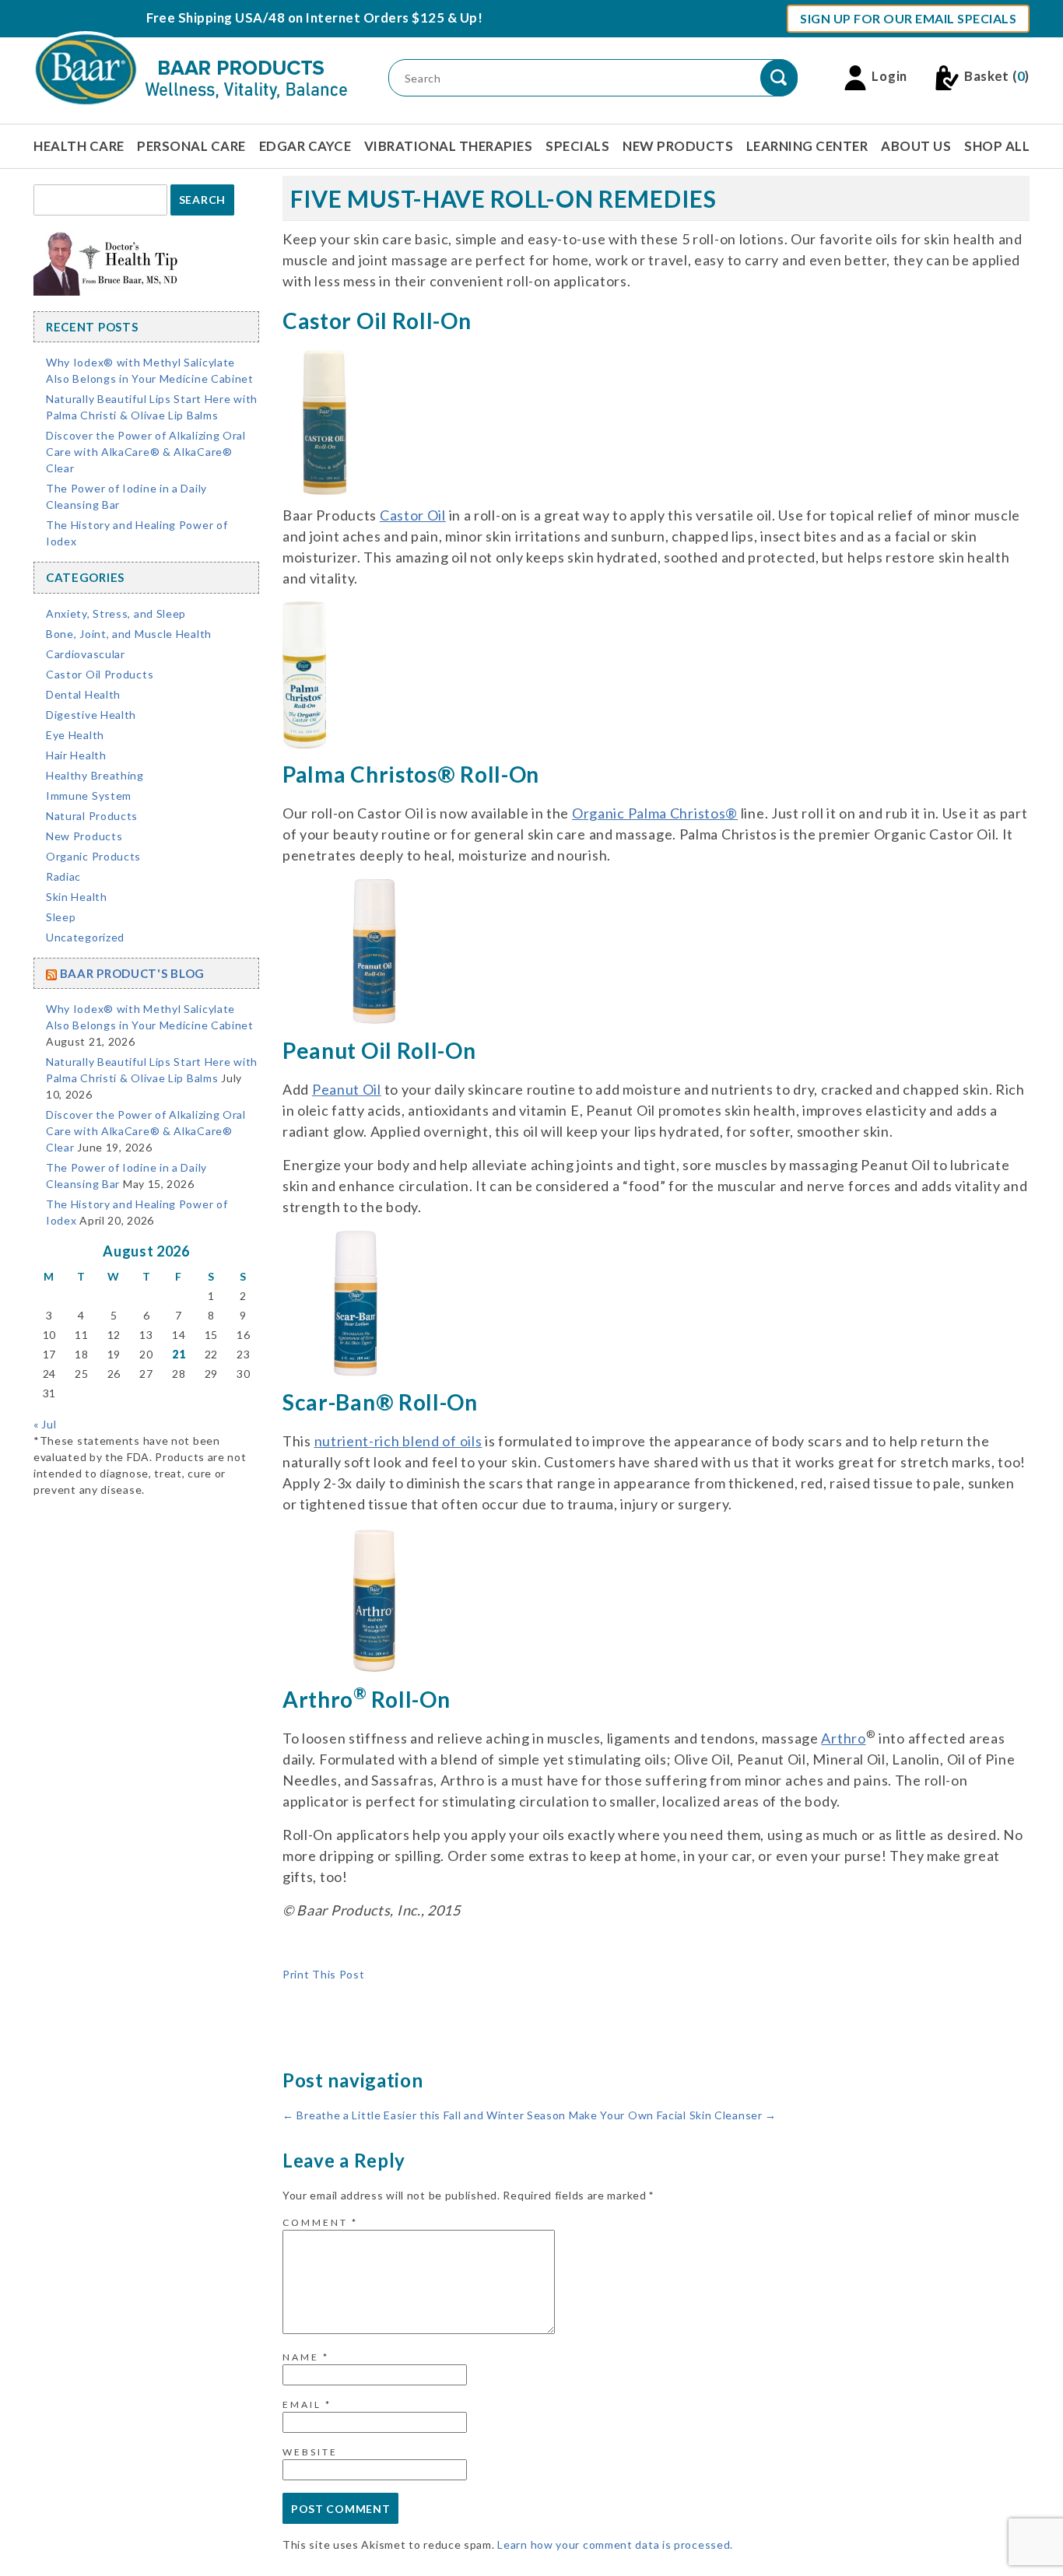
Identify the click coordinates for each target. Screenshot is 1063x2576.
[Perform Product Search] (779, 78)
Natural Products (92, 816)
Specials (577, 146)
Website (310, 2452)
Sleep (61, 917)
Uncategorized (85, 937)
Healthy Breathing (95, 775)
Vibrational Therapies (449, 146)
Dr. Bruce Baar (436, 1958)
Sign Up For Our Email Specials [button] (908, 18)
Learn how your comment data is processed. (615, 2544)
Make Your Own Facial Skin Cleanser (673, 2115)
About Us (916, 146)
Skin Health (77, 897)
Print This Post (324, 1974)
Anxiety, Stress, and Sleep (116, 613)
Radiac (63, 876)
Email (307, 2404)
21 (179, 1354)
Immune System (89, 796)
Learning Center (807, 146)
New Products (678, 146)
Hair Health (76, 755)
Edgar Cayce (305, 146)
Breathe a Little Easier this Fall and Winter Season (424, 2115)
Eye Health (75, 735)
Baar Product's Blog (132, 973)
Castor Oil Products (100, 674)
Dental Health (83, 694)
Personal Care (191, 146)
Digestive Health (91, 715)
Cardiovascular (86, 654)
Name (306, 2357)
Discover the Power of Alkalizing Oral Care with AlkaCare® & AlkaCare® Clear (146, 452)
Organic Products (93, 856)
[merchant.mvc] (325, 421)
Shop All (997, 146)
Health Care (79, 146)
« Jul (45, 1424)
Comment (320, 2222)
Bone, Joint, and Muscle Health (129, 634)
